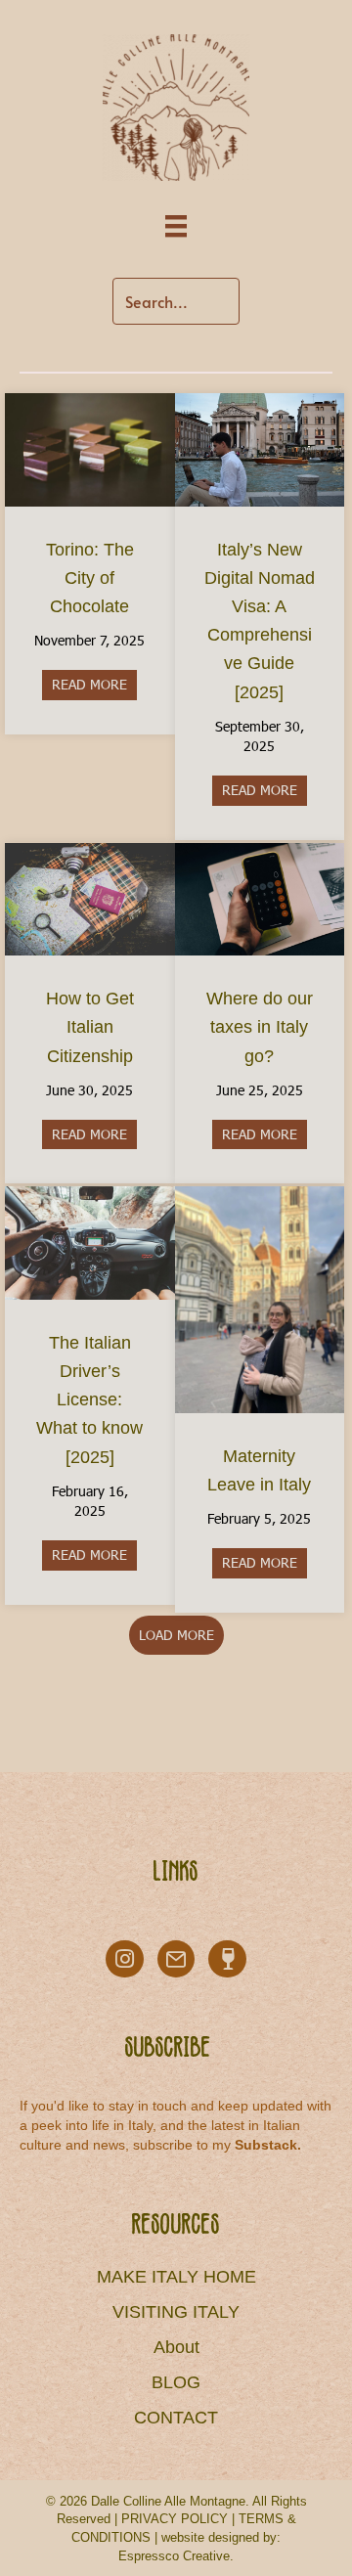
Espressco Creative (174, 2556)
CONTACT (176, 2418)
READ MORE (94, 684)
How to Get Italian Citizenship (90, 1027)
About (176, 2347)
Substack (266, 2145)
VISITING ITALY (176, 2312)
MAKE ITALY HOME (176, 2277)
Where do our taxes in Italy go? (260, 1027)
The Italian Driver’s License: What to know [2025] (89, 1400)
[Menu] (176, 226)
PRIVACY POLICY (175, 2519)
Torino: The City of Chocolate (90, 578)
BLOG (176, 2382)
